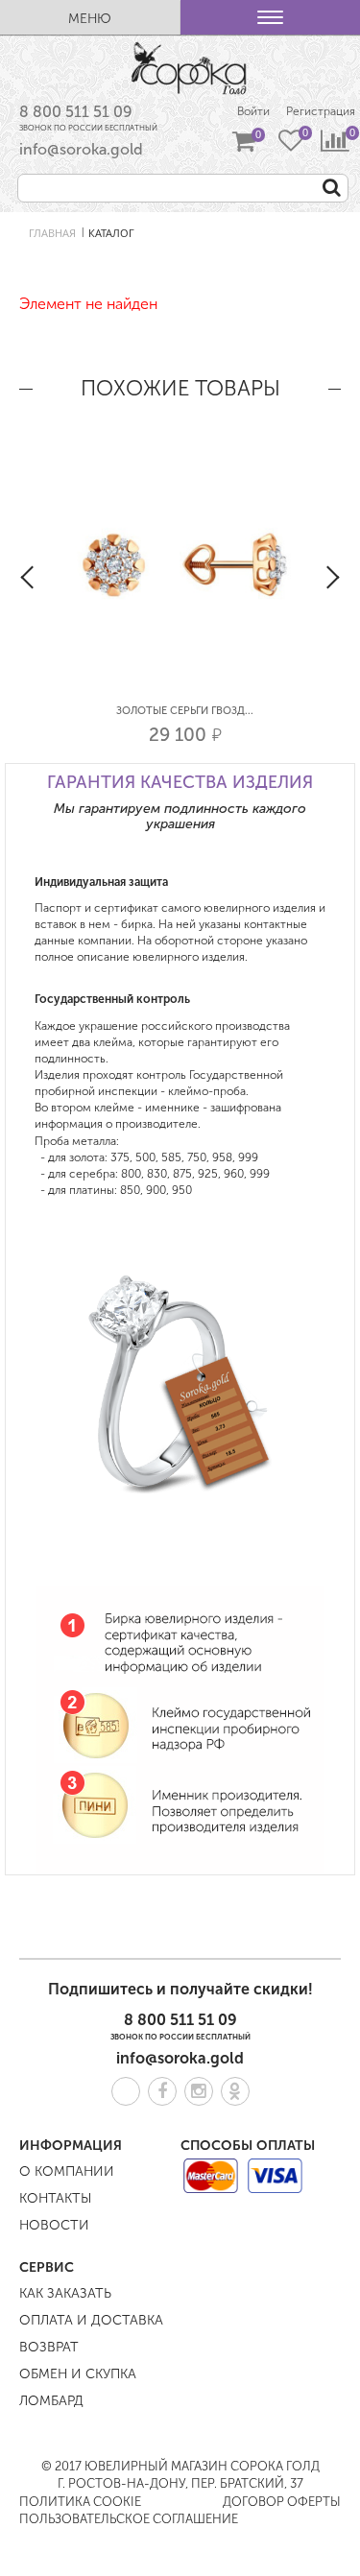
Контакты (55, 2198)
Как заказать (65, 2293)
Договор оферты (282, 2502)
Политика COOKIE (80, 2502)
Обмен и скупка (78, 2374)
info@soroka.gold (81, 149)
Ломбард (51, 2401)
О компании (67, 2171)
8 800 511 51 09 (76, 112)
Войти (253, 111)
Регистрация (321, 111)
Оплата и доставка (91, 2320)
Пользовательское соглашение (129, 2519)
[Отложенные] (290, 143)
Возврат (49, 2347)
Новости (54, 2225)
